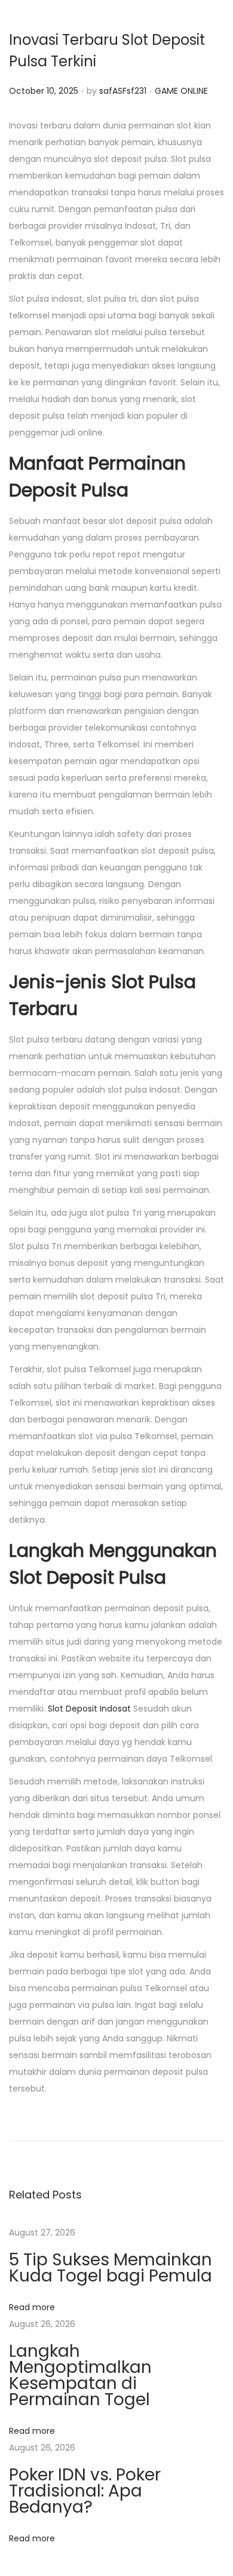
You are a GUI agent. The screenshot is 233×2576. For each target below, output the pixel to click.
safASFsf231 (123, 91)
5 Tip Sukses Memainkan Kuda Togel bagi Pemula (111, 2268)
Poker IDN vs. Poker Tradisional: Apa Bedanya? (85, 2491)
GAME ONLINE (181, 91)
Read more (32, 2307)
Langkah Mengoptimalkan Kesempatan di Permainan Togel (80, 2375)
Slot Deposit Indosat (89, 1709)
